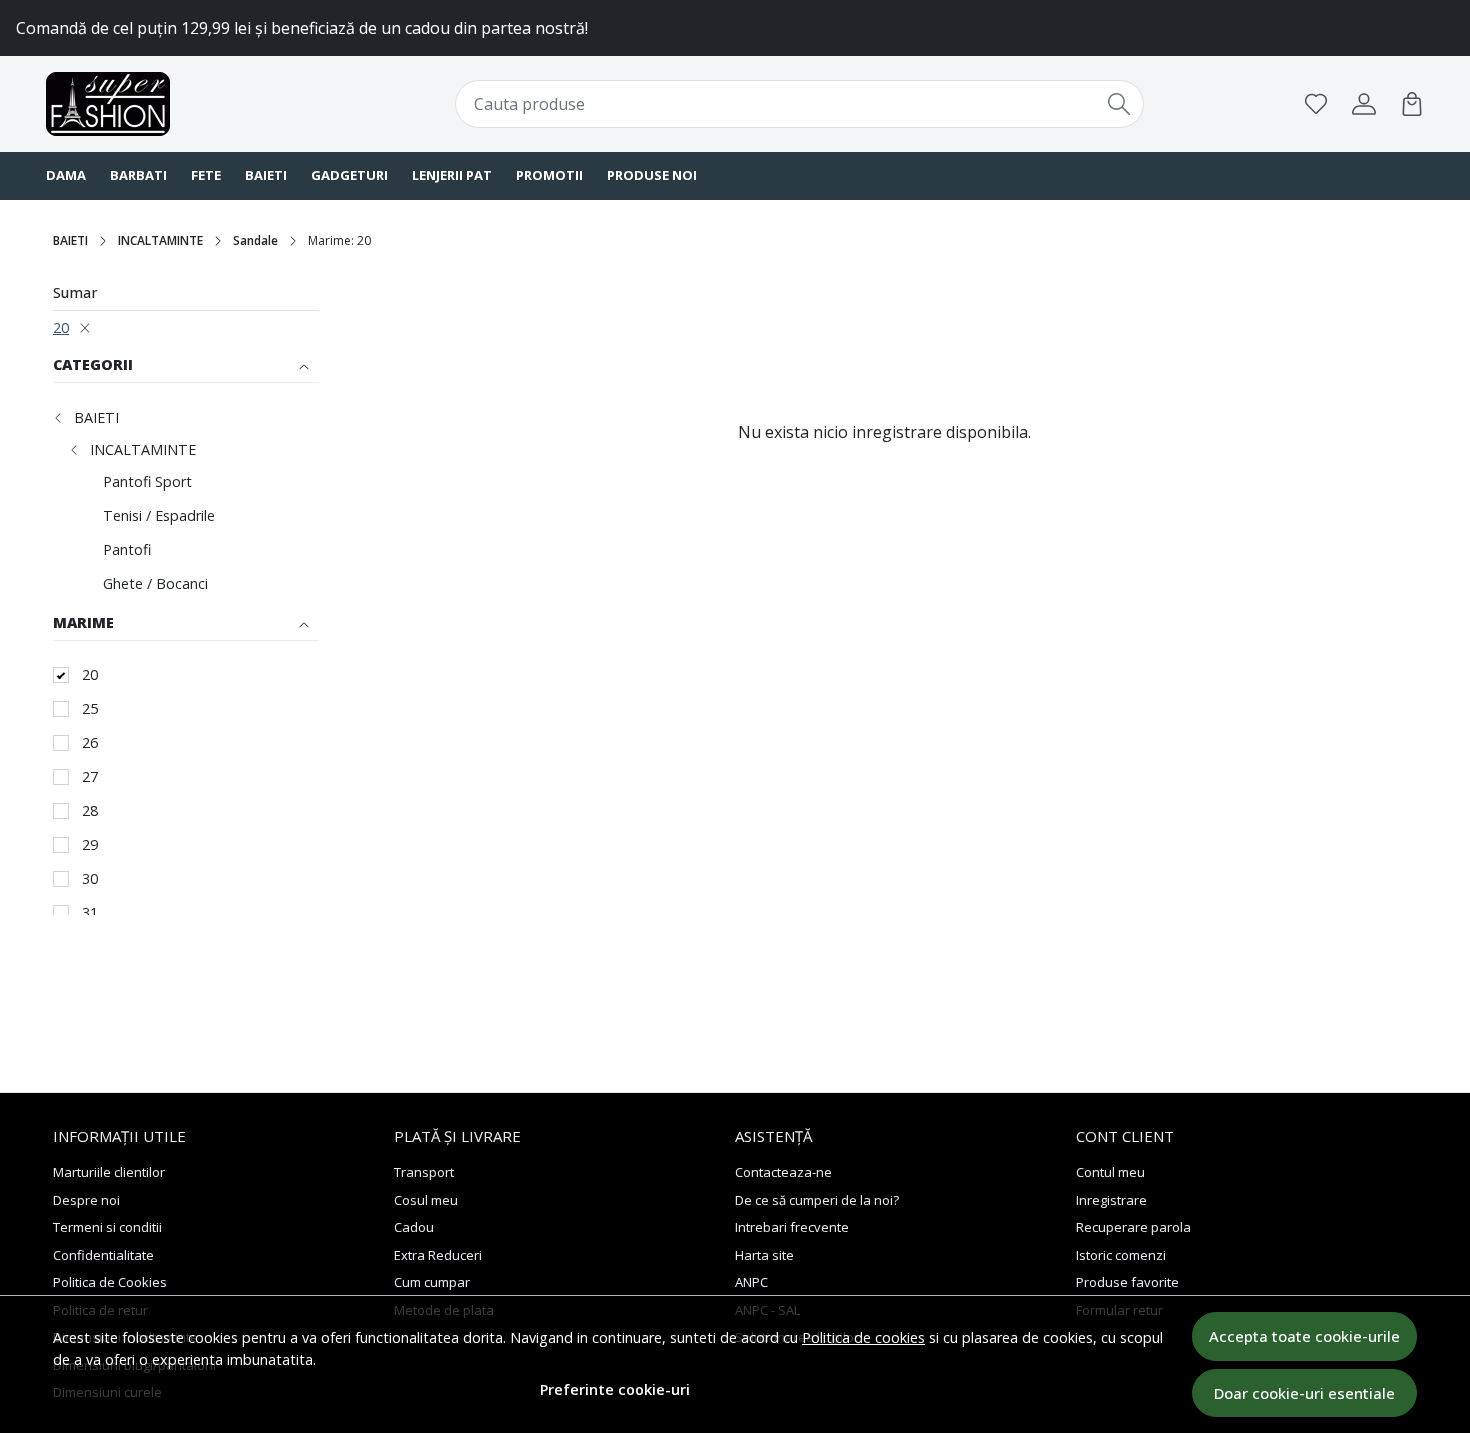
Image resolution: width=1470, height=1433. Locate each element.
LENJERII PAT (452, 175)
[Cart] (1412, 104)
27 (90, 776)
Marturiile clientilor (109, 1172)
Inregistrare (1111, 1200)
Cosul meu (426, 1200)
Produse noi (652, 175)
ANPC (751, 1282)
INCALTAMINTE (160, 240)
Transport (424, 1172)
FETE (206, 175)
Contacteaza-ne (783, 1172)
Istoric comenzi (1121, 1255)
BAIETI (266, 175)
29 (90, 844)
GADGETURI (349, 175)
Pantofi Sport (147, 481)
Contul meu (1110, 1172)
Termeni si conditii (107, 1227)
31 (90, 912)
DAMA (66, 175)
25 (90, 708)
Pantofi (127, 549)
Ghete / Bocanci (155, 583)
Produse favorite (1127, 1282)
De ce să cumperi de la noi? (817, 1200)
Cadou (414, 1227)
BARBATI (138, 175)
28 (90, 810)
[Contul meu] (1364, 104)
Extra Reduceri (438, 1255)
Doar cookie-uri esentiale (1304, 1393)
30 (90, 878)
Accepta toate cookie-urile (1304, 1336)
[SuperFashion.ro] (170, 104)
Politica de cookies (863, 1337)
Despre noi (86, 1200)
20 (61, 327)
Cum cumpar (432, 1282)
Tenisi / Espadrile (159, 515)
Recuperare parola (1133, 1227)
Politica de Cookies (110, 1282)
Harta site (764, 1255)
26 (90, 742)
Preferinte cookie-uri (615, 1389)
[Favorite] (1316, 104)
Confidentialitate (103, 1255)
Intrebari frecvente (792, 1227)
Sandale (255, 240)
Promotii (549, 175)
